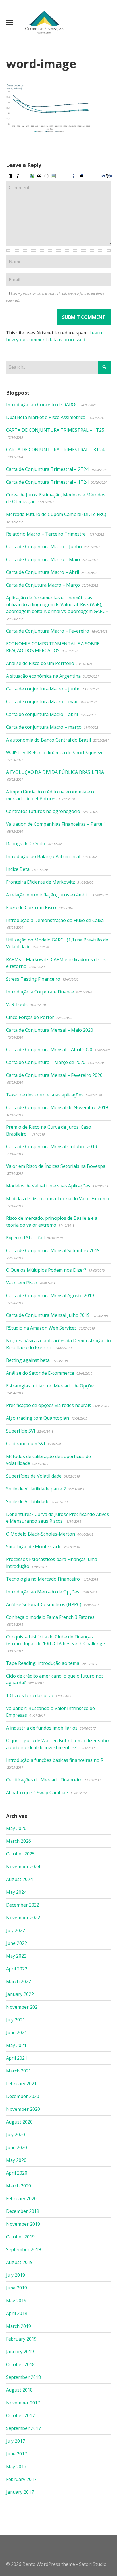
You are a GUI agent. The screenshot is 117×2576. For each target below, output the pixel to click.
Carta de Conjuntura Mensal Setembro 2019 (53, 1250)
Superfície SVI (21, 1431)
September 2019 (23, 2249)
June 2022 (16, 1943)
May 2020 (16, 2160)
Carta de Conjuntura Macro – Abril (42, 572)
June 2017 (16, 2454)
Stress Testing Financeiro (33, 979)
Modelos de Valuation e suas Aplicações (48, 1186)
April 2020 (17, 2173)
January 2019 (20, 2352)
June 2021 (16, 2032)
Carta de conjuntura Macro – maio (42, 702)
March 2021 (18, 2071)
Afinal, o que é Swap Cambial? (37, 1793)
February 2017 (21, 2479)
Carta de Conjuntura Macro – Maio (43, 559)
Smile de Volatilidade (28, 1501)
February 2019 (21, 2339)
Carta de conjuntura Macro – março (44, 727)
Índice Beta (18, 869)
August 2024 (19, 1879)
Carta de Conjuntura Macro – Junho (44, 547)
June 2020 (16, 2147)
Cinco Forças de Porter (30, 1017)
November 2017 (23, 2403)
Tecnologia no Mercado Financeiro (43, 1579)
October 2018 (20, 2364)
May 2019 (16, 2301)
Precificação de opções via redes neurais (49, 1405)
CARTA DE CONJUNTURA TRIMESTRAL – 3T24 (55, 450)
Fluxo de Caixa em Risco (31, 907)
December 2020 (23, 2096)
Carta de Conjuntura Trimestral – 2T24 (47, 469)
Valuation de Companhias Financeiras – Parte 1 (56, 824)
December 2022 (23, 1905)
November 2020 (23, 2109)
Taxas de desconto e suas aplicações (45, 1095)
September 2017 (23, 2428)
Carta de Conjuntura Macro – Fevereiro (48, 631)
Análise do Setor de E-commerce (40, 1373)
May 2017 (16, 2467)
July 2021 (15, 2020)
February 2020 (21, 2198)
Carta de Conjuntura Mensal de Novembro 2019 (57, 1107)
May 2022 (16, 1956)
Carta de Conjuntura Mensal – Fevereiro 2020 (54, 1075)
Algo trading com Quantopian (37, 1418)
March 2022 (18, 1981)
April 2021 (17, 2058)
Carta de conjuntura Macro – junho (43, 689)
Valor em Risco (22, 1283)
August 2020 (19, 2122)
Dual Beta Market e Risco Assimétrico (46, 417)
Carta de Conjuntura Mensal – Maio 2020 (50, 1030)
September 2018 (23, 2377)
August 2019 (19, 2262)
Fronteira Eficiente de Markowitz (40, 882)
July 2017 (15, 2441)
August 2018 (19, 2390)
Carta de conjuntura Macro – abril (42, 714)
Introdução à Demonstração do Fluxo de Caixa (55, 920)
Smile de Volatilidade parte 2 (36, 1489)
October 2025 (20, 1854)
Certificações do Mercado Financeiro (44, 1780)
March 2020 (18, 2186)
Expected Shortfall (25, 1238)
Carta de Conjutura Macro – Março (43, 585)
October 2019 (20, 2237)
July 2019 (15, 2275)
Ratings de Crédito (26, 844)
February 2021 (21, 2084)
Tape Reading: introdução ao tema (43, 1663)
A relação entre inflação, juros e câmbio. (48, 895)
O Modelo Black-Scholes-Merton (40, 1534)
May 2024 (16, 1892)
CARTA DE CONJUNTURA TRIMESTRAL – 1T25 (55, 430)
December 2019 (23, 2211)
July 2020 (15, 2135)
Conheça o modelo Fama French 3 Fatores (50, 1617)
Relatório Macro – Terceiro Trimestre (46, 534)
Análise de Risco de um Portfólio (40, 663)
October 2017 (20, 2415)
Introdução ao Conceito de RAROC (42, 405)
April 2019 (17, 2313)
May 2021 (16, 2045)
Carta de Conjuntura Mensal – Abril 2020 (49, 1050)
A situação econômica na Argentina (43, 676)
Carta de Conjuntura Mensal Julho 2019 (48, 1315)
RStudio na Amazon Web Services (41, 1328)
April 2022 (17, 1969)
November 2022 (23, 1918)
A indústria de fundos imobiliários (42, 1728)
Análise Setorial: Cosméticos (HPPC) (44, 1604)
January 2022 (20, 1994)
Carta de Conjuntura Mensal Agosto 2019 (50, 1296)
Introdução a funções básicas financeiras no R (55, 1760)
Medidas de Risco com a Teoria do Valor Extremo (58, 1199)
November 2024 (23, 1867)
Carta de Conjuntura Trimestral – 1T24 (47, 482)
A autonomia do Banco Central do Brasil (48, 740)
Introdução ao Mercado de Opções (43, 1592)
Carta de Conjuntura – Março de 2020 (46, 1062)
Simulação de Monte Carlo (34, 1547)
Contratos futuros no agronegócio (43, 811)
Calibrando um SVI (26, 1444)
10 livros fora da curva (30, 1695)
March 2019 (18, 2326)
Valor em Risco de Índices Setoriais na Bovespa (56, 1166)
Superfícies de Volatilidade (34, 1476)
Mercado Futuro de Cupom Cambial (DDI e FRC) (56, 514)
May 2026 (16, 1828)
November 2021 (23, 2007)
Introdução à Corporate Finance (40, 992)
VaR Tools (17, 1004)
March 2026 (18, 1841)
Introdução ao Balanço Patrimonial (43, 856)
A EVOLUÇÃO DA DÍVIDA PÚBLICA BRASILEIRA (55, 772)
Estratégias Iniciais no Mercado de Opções (51, 1386)
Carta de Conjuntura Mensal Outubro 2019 (52, 1147)
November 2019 (23, 2224)
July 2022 (15, 1930)
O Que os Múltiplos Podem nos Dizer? (46, 1270)
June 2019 (16, 2288)
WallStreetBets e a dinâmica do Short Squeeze (55, 753)
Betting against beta (28, 1360)
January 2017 (20, 2492)
